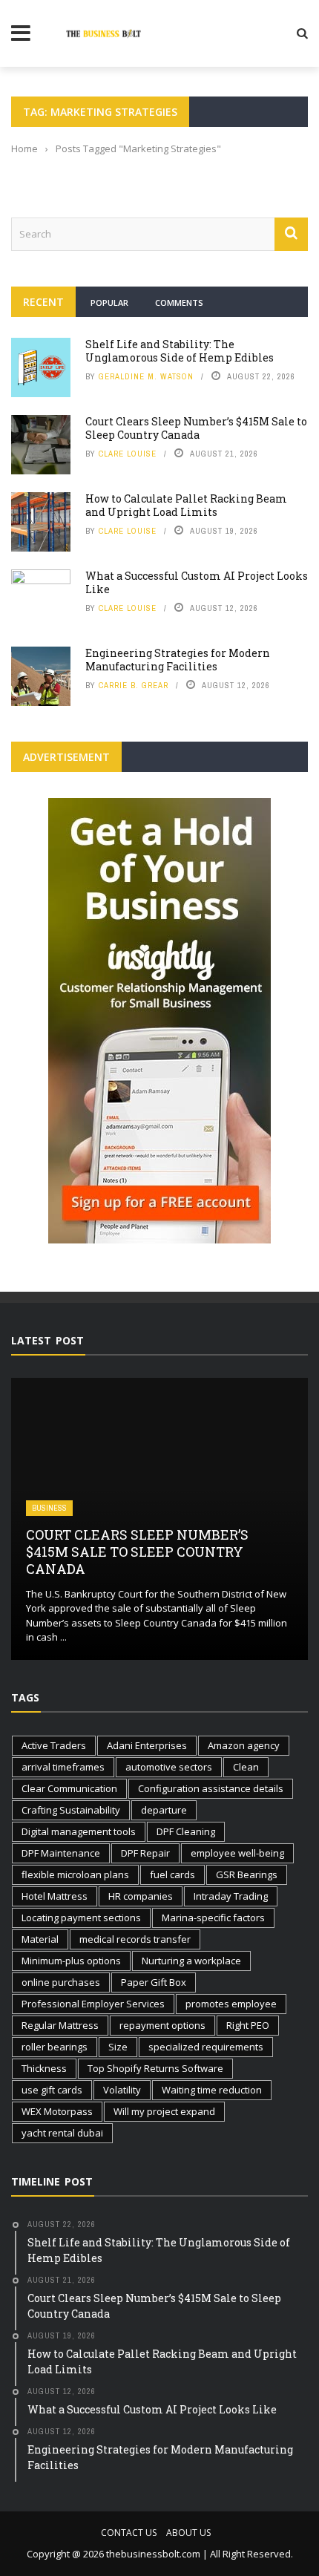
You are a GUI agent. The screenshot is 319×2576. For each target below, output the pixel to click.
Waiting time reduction (212, 2090)
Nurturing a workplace (191, 1961)
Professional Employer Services (93, 2004)
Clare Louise (128, 454)
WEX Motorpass (57, 2111)
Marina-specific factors (213, 1918)
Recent (43, 302)
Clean (246, 1767)
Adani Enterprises (147, 1745)
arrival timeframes (63, 1767)
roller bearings (55, 2047)
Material (40, 1939)
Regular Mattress (60, 2025)
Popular (109, 303)
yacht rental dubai (62, 2133)
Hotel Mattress (55, 1896)
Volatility (122, 2090)
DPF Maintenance (61, 1853)
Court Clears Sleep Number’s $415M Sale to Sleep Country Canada (196, 428)
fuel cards (172, 1874)
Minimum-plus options (71, 1961)
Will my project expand (164, 2111)
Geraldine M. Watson (146, 376)
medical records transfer (135, 1939)
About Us (188, 2533)
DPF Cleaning (186, 1831)
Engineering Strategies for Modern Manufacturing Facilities (178, 660)
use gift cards (52, 2090)
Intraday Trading (231, 1896)
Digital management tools (79, 1831)
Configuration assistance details (211, 1788)
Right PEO (248, 2025)
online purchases (61, 1982)
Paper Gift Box (154, 1982)
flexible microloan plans (75, 1874)
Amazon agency (244, 1745)
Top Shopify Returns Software (155, 2068)
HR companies (141, 1896)
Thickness (44, 2068)
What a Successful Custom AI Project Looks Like (197, 582)
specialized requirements (206, 2047)
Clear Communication (69, 1788)
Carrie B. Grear (134, 685)
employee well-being (237, 1853)
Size (118, 2047)
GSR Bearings (247, 1874)
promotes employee (231, 2004)
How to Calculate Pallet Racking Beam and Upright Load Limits (186, 505)
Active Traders (54, 1745)
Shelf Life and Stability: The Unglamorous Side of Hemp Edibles (180, 351)
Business (49, 1508)
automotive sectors (169, 1767)
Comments (179, 303)
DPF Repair (145, 1853)
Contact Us (129, 2533)
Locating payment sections (81, 1918)
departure (164, 1810)
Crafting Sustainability (71, 1810)
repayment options (162, 2025)
